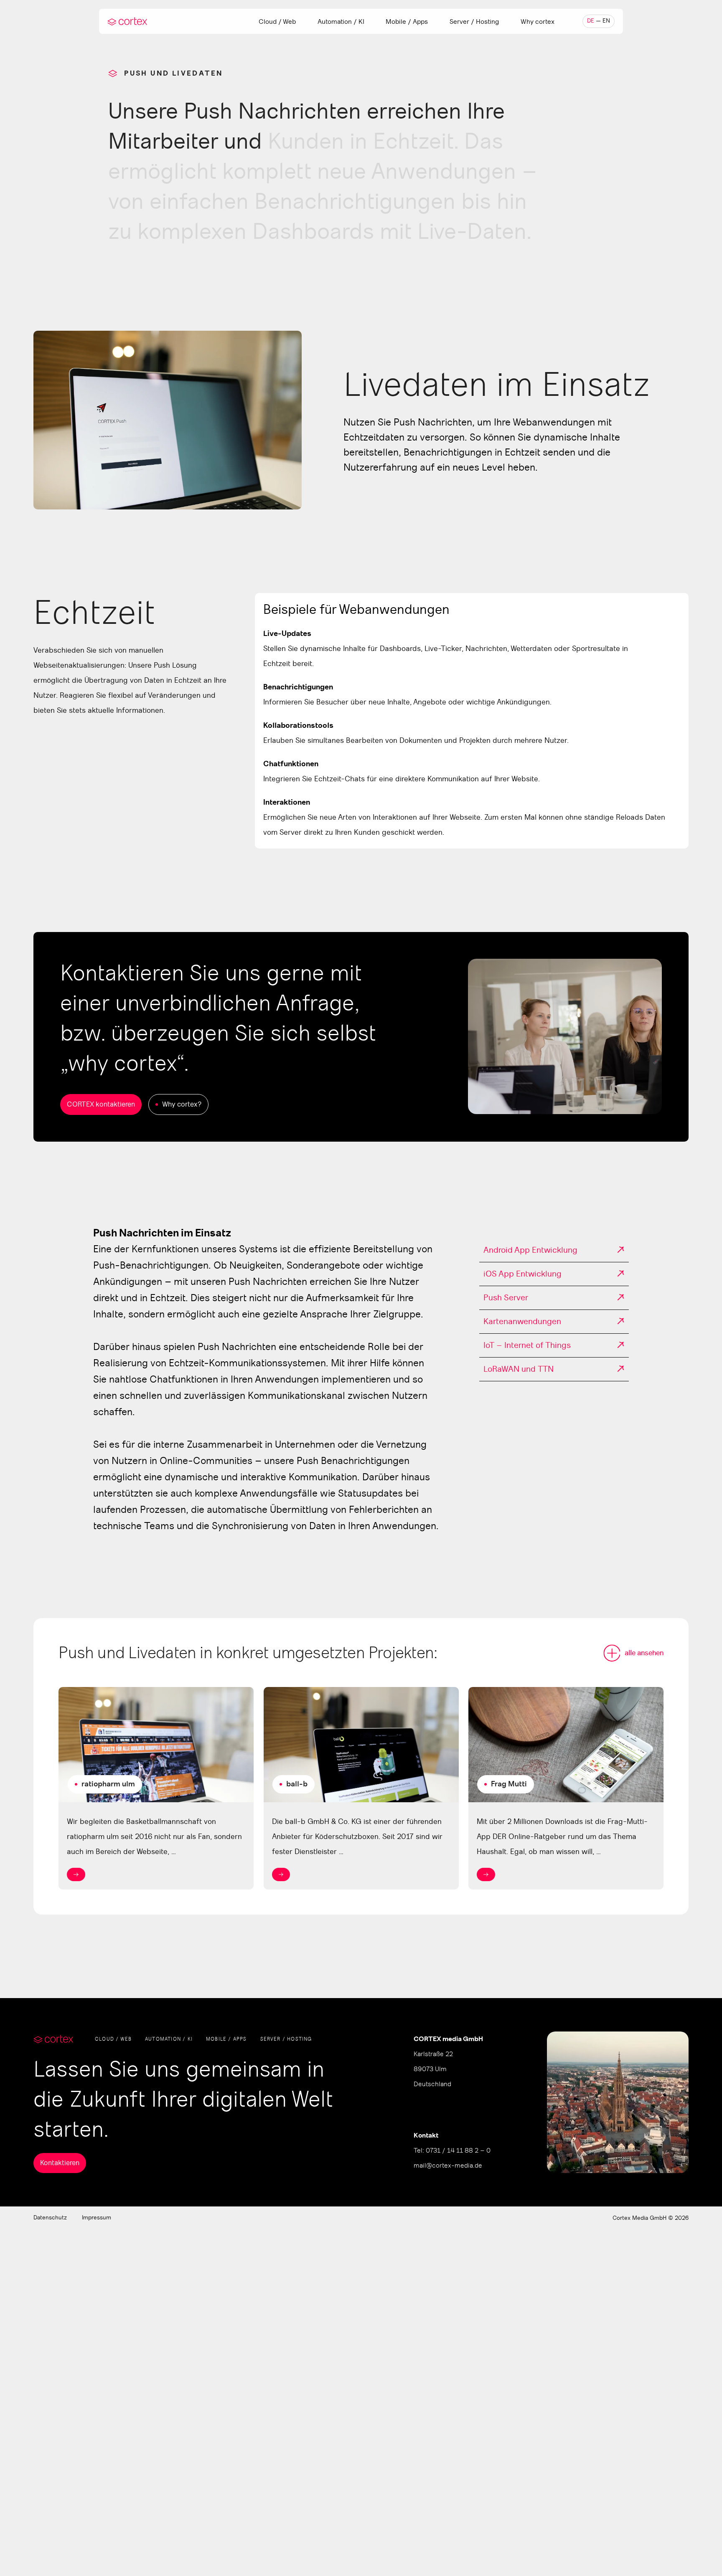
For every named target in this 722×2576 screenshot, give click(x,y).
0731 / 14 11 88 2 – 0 (458, 2150)
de (591, 21)
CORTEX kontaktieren (101, 1104)
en (606, 21)
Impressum (97, 2218)
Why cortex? (182, 1104)
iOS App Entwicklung (522, 1274)
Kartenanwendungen (522, 1322)
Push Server (506, 1298)
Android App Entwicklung (530, 1250)
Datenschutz (50, 2218)
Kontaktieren (60, 2163)
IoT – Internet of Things (527, 1345)
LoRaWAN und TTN (519, 1369)
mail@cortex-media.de (448, 2166)
